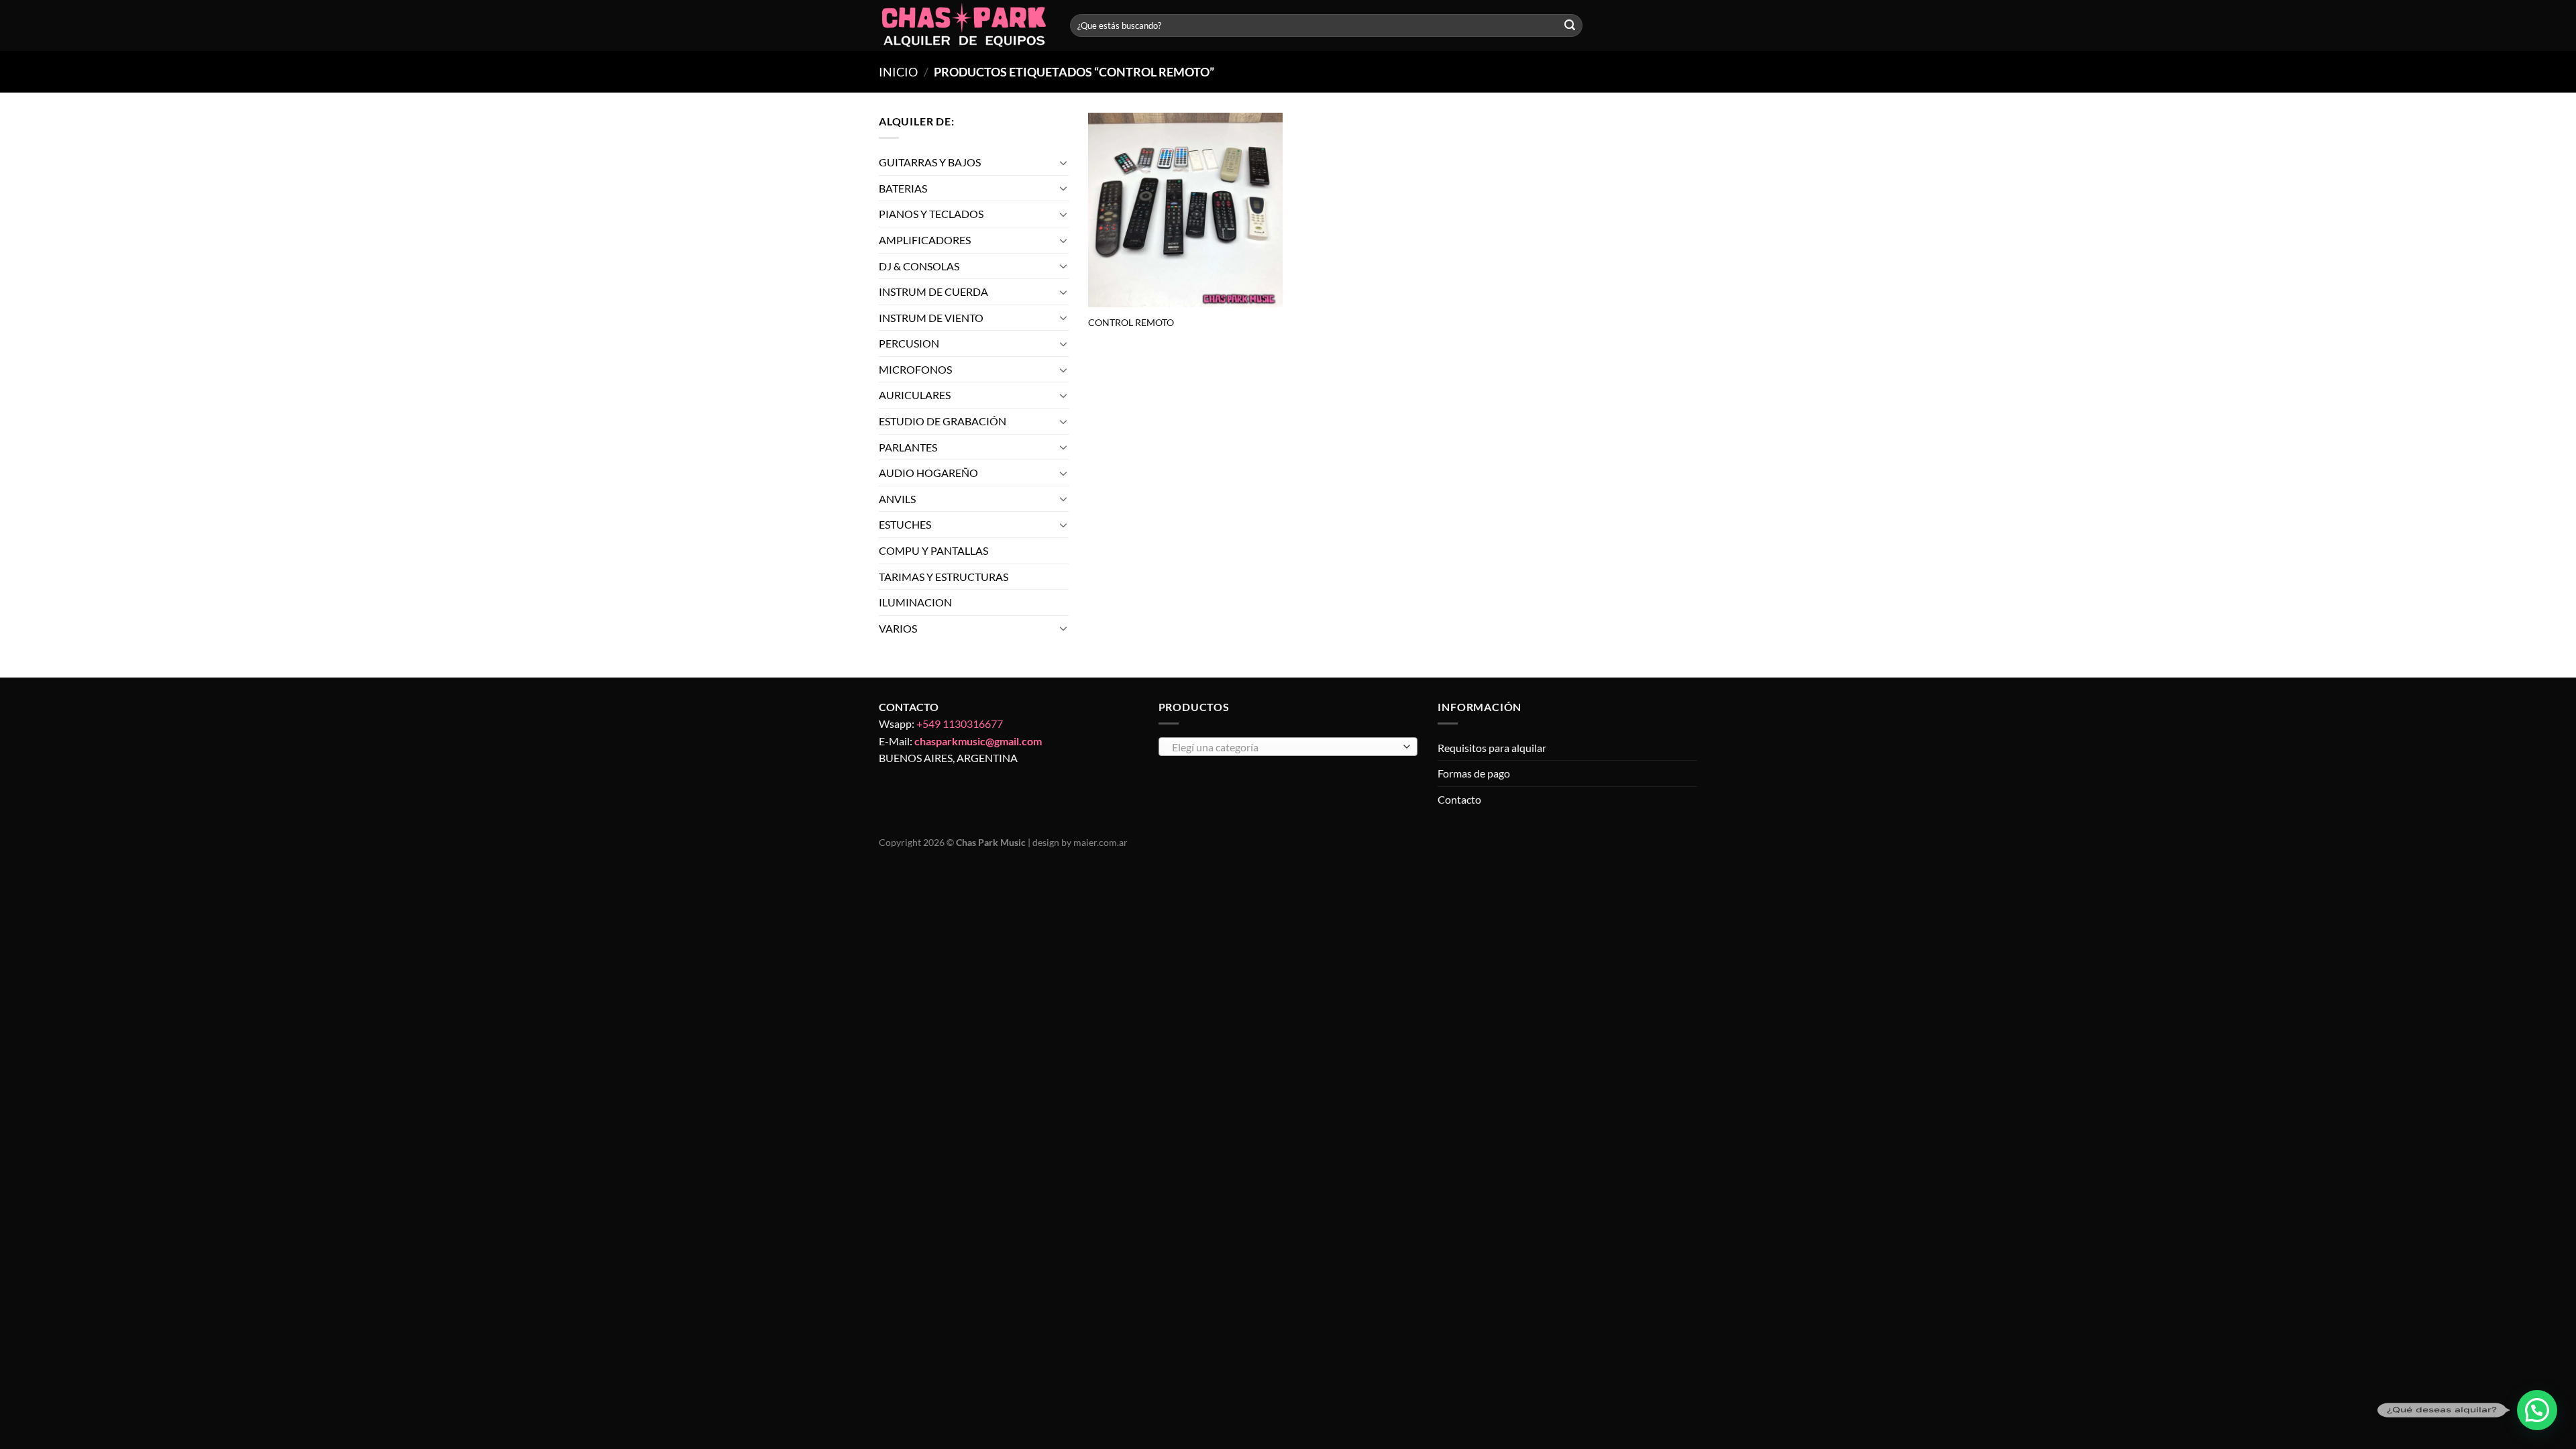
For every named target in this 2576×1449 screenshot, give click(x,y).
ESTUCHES (905, 525)
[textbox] (1284, 747)
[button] (2537, 1410)
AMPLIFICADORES (925, 240)
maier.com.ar (1101, 842)
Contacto (1459, 799)
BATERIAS (903, 188)
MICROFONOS (915, 369)
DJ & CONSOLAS (919, 266)
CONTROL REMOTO (1131, 322)
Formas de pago (1474, 773)
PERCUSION (909, 343)
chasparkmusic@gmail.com (978, 741)
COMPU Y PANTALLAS (933, 550)
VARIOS (898, 628)
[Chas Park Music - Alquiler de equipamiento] (964, 26)
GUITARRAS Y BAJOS (930, 162)
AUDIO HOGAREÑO (928, 473)
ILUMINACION (915, 602)
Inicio (898, 72)
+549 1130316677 (960, 723)
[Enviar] (1570, 25)
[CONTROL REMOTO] (1185, 210)
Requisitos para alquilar (1492, 748)
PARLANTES (908, 447)
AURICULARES (915, 395)
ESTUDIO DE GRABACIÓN (943, 421)
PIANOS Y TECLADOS (931, 214)
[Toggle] (1063, 162)
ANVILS (897, 499)
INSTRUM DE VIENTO (931, 318)
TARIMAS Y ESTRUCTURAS (944, 577)
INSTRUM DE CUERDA (933, 291)
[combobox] (1288, 747)
